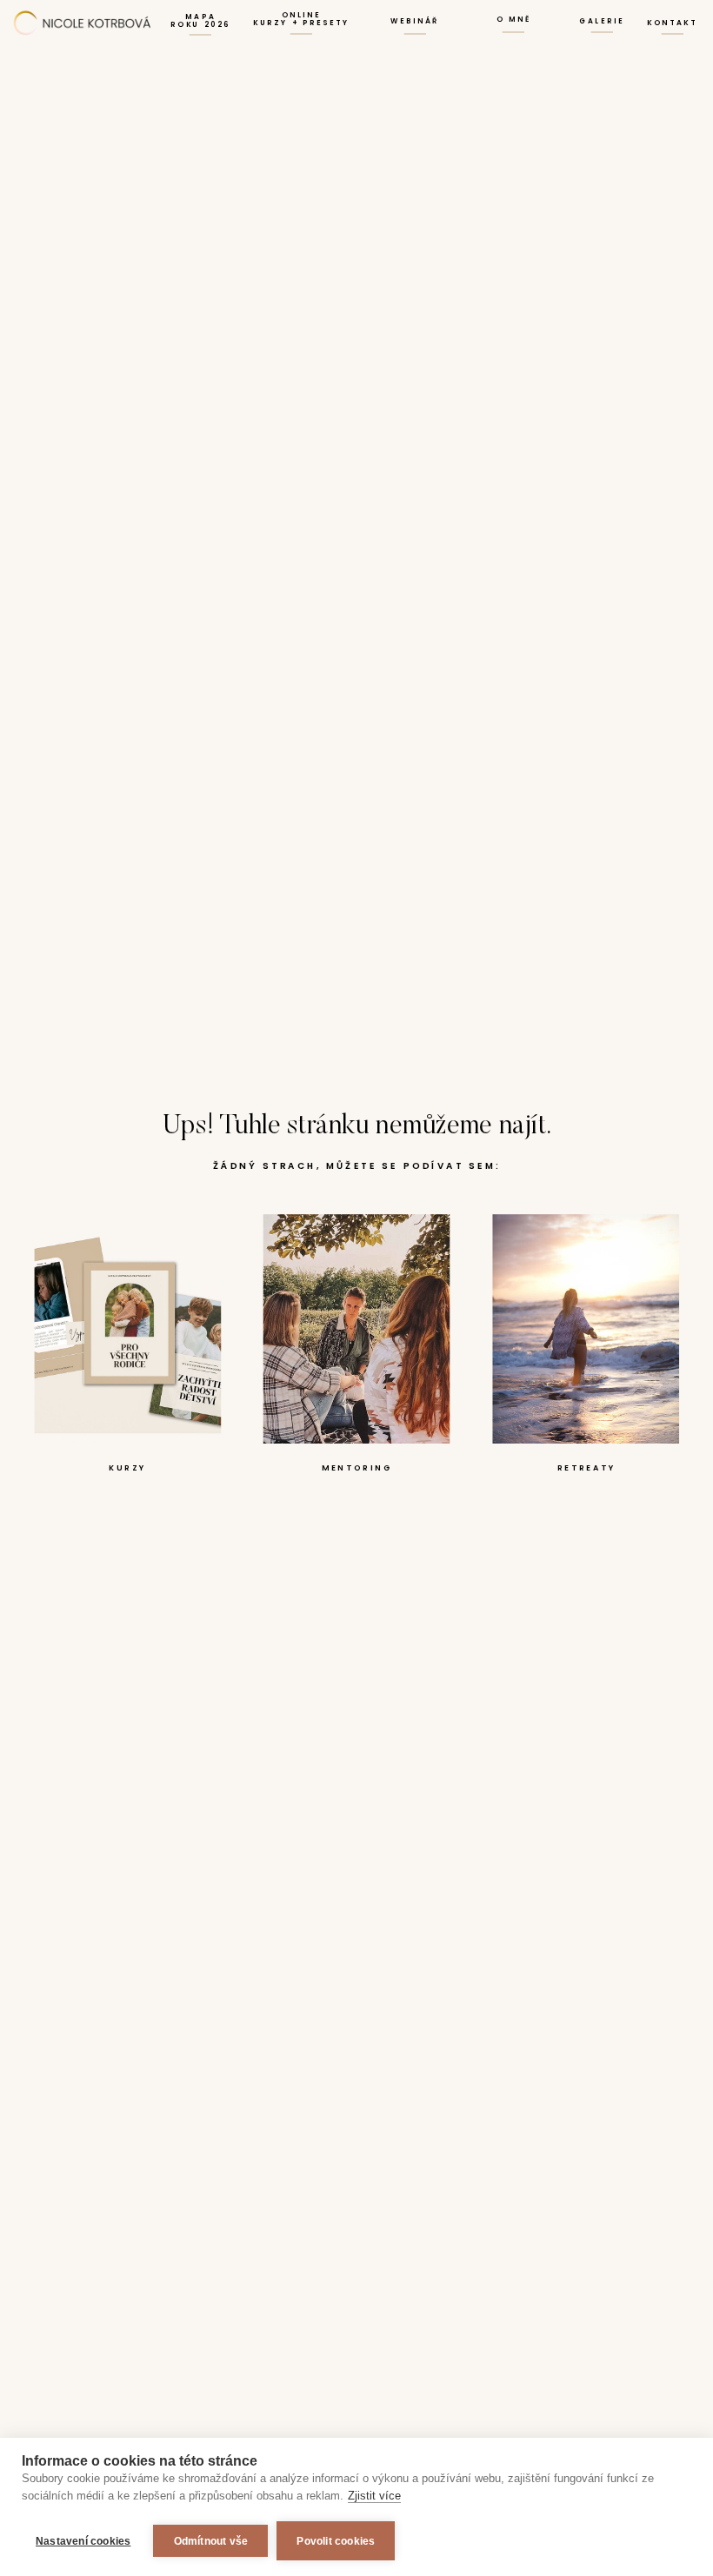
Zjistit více (374, 2496)
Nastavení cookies (83, 2541)
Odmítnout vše (211, 2541)
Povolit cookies (336, 2541)
